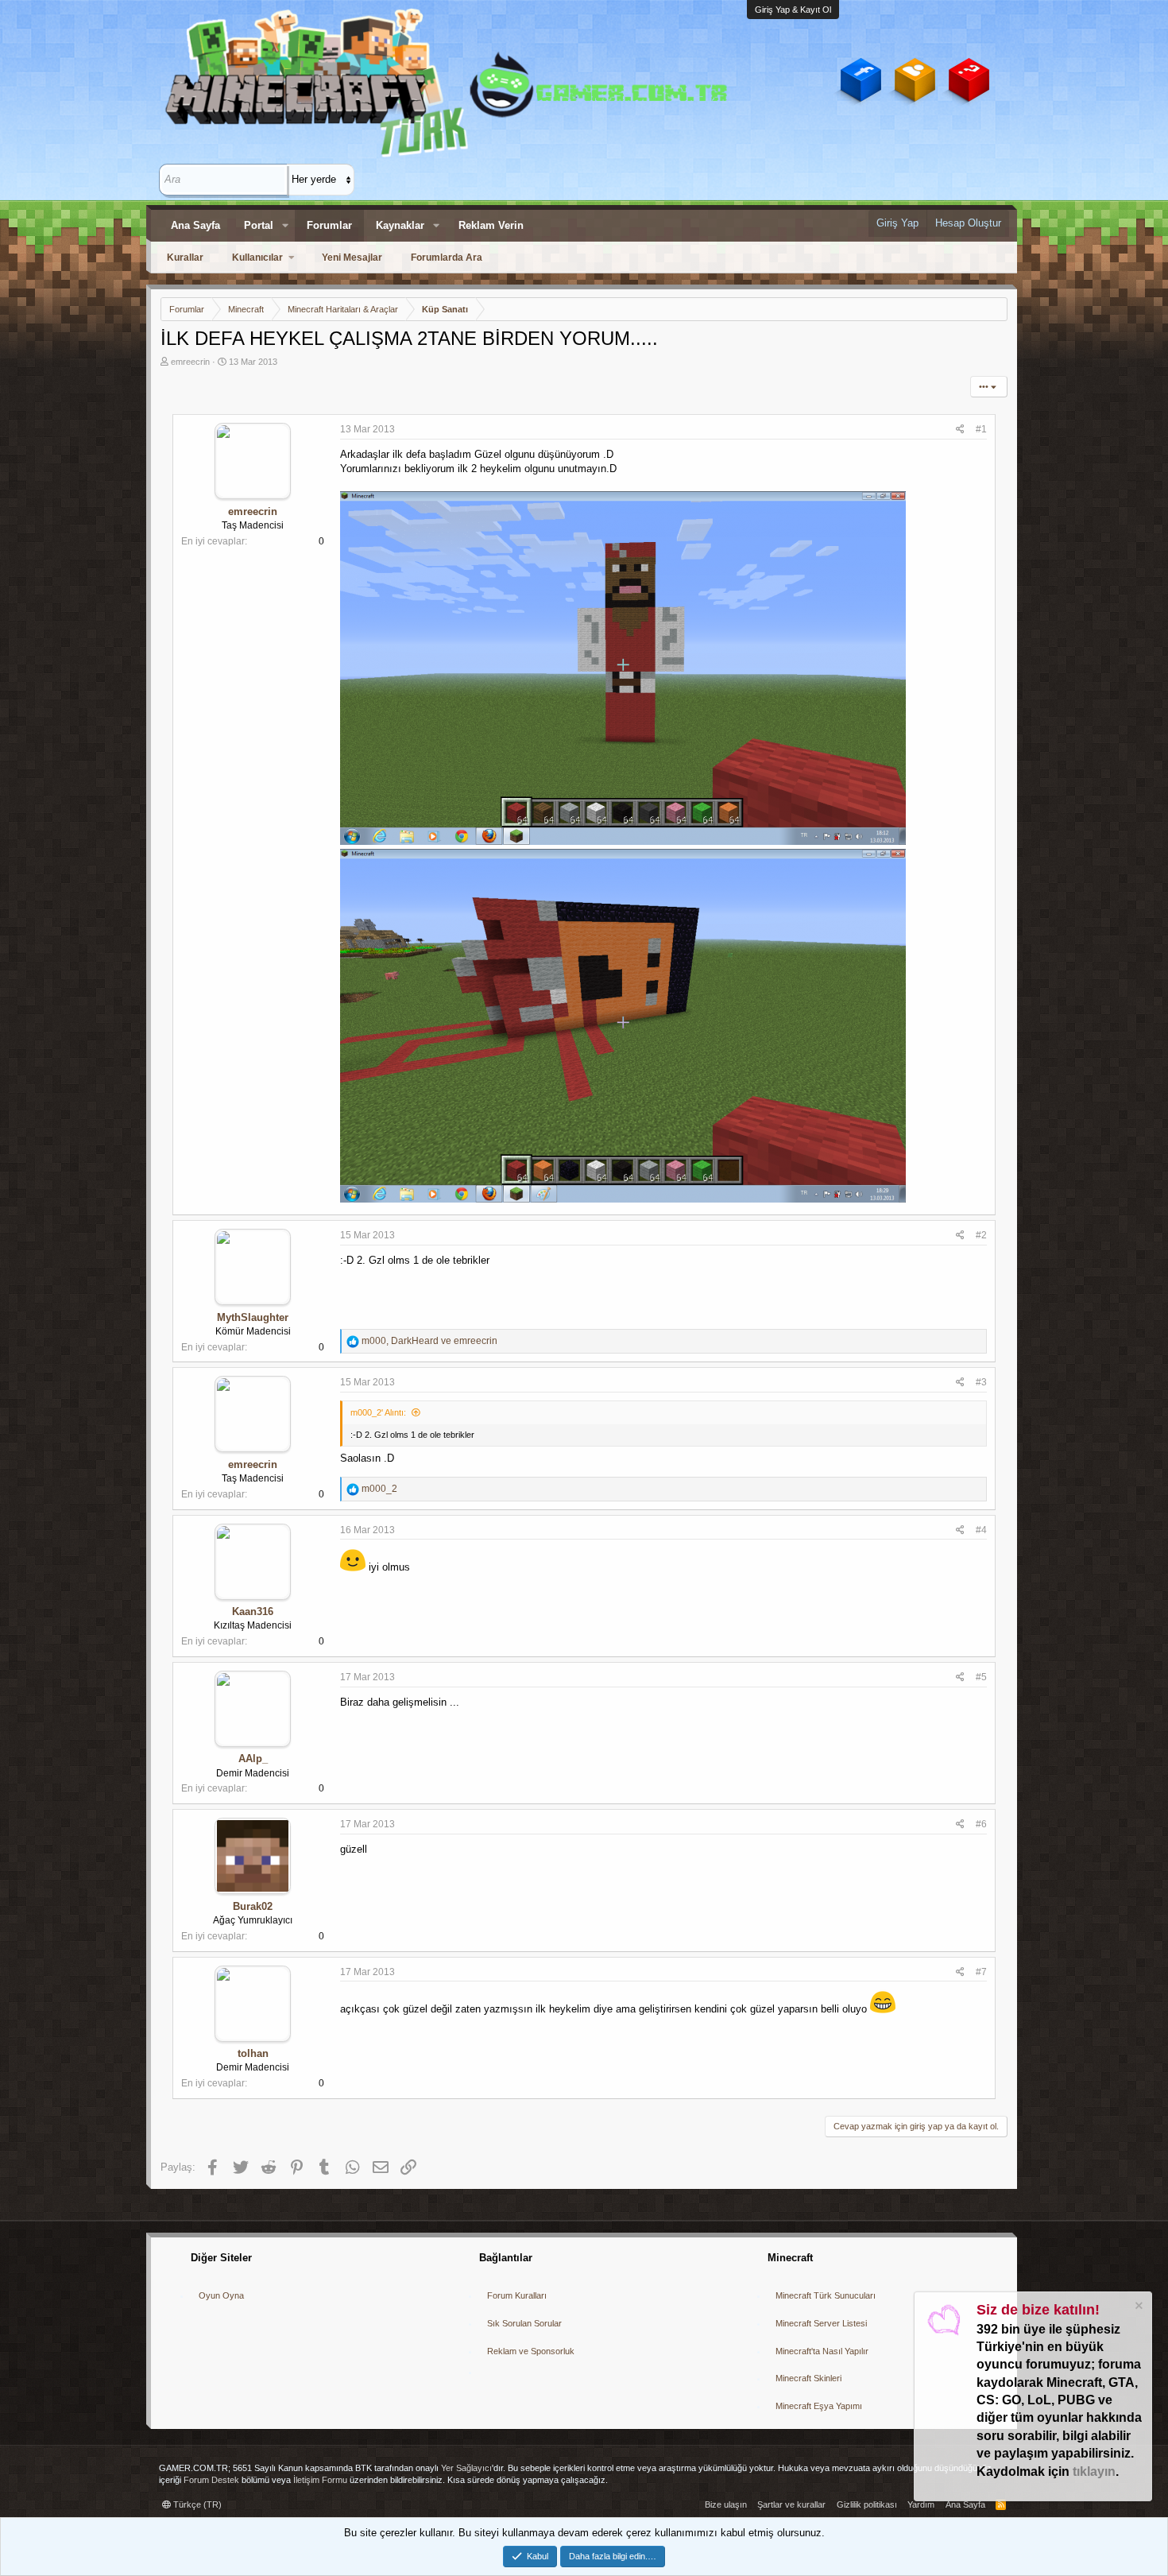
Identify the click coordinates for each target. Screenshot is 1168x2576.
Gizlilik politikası (867, 2504)
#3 (981, 1382)
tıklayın (1094, 2471)
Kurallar (185, 258)
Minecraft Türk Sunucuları (826, 2295)
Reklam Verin (491, 225)
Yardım (921, 2504)
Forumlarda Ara (447, 258)
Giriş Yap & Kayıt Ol (793, 10)
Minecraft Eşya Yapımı (819, 2406)
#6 (981, 1824)
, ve (429, 1341)
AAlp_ (253, 1759)
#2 (981, 1235)
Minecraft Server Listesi (821, 2323)
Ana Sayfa (195, 225)
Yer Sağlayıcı (466, 2468)
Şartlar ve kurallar (791, 2504)
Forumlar (329, 225)
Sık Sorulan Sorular (524, 2323)
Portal (259, 225)
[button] (285, 226)
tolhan (253, 2053)
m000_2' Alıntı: (378, 1412)
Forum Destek (211, 2480)
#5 (981, 1677)
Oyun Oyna (221, 2295)
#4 (981, 1530)
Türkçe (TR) (196, 2504)
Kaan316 (253, 1611)
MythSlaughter (253, 1317)
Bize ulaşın (726, 2504)
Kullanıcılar (257, 258)
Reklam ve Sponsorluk (531, 2351)
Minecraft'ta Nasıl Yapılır (822, 2351)
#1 (981, 429)
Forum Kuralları (517, 2295)
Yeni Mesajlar (352, 258)
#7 (981, 1972)
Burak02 (253, 1906)
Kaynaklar (400, 225)
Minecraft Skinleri (808, 2378)
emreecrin (190, 362)
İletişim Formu (320, 2480)
